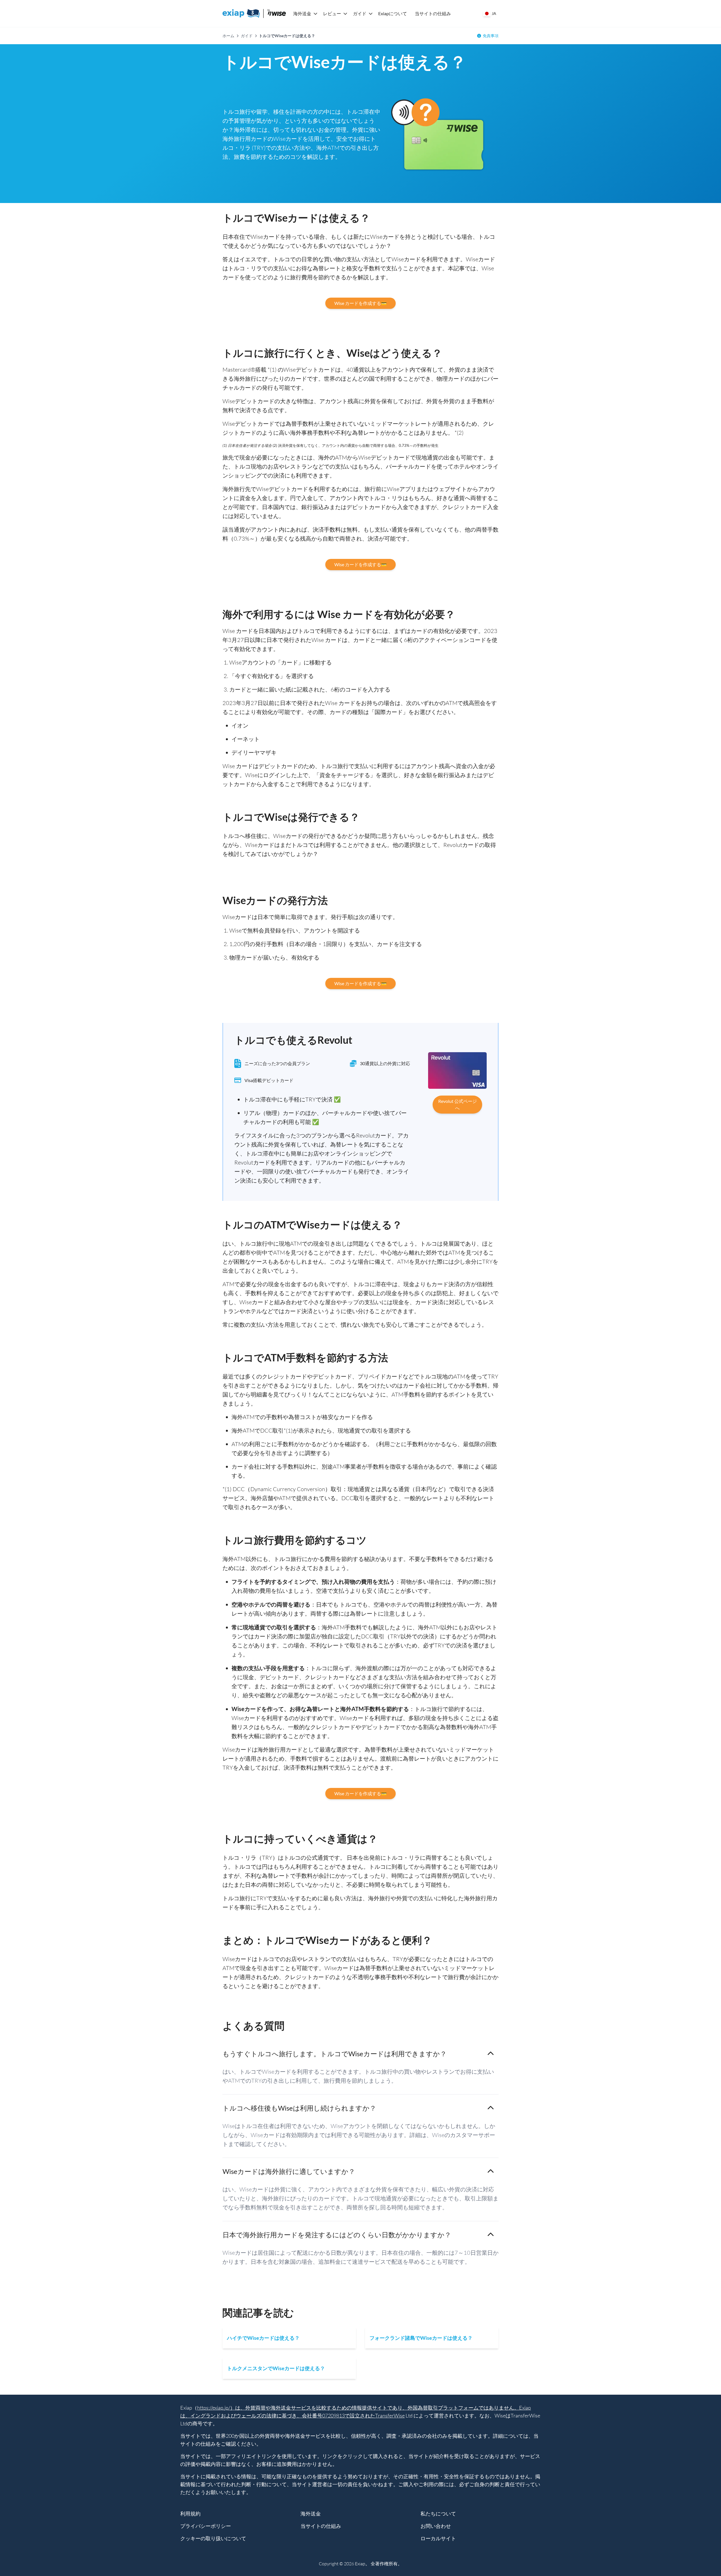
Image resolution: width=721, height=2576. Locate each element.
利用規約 (190, 2513)
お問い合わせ (436, 2526)
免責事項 (491, 36)
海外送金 (302, 13)
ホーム (228, 36)
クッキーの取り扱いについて (213, 2538)
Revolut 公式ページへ (458, 1104)
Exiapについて (393, 13)
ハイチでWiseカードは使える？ (263, 2338)
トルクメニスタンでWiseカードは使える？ (276, 2368)
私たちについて (438, 2513)
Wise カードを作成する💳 (360, 303)
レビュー (332, 13)
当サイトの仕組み (433, 13)
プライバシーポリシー (206, 2526)
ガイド (360, 13)
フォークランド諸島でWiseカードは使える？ (421, 2338)
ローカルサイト (438, 2538)
